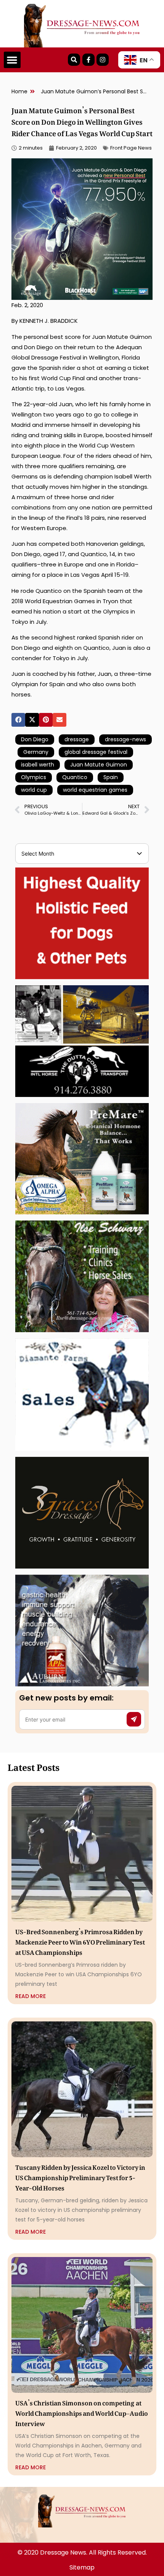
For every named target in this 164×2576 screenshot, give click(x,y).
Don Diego (35, 739)
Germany (36, 752)
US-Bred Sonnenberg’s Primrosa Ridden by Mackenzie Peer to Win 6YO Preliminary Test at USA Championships (80, 1941)
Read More (31, 1996)
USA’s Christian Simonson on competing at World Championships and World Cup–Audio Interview (82, 2412)
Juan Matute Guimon (99, 765)
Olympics (34, 777)
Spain (111, 777)
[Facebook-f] (88, 60)
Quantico (75, 777)
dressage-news (125, 739)
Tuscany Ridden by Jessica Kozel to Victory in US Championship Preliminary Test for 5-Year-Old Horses (80, 2176)
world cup (34, 790)
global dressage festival (96, 752)
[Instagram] (103, 60)
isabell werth (38, 765)
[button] (12, 60)
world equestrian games (95, 790)
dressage (77, 739)
